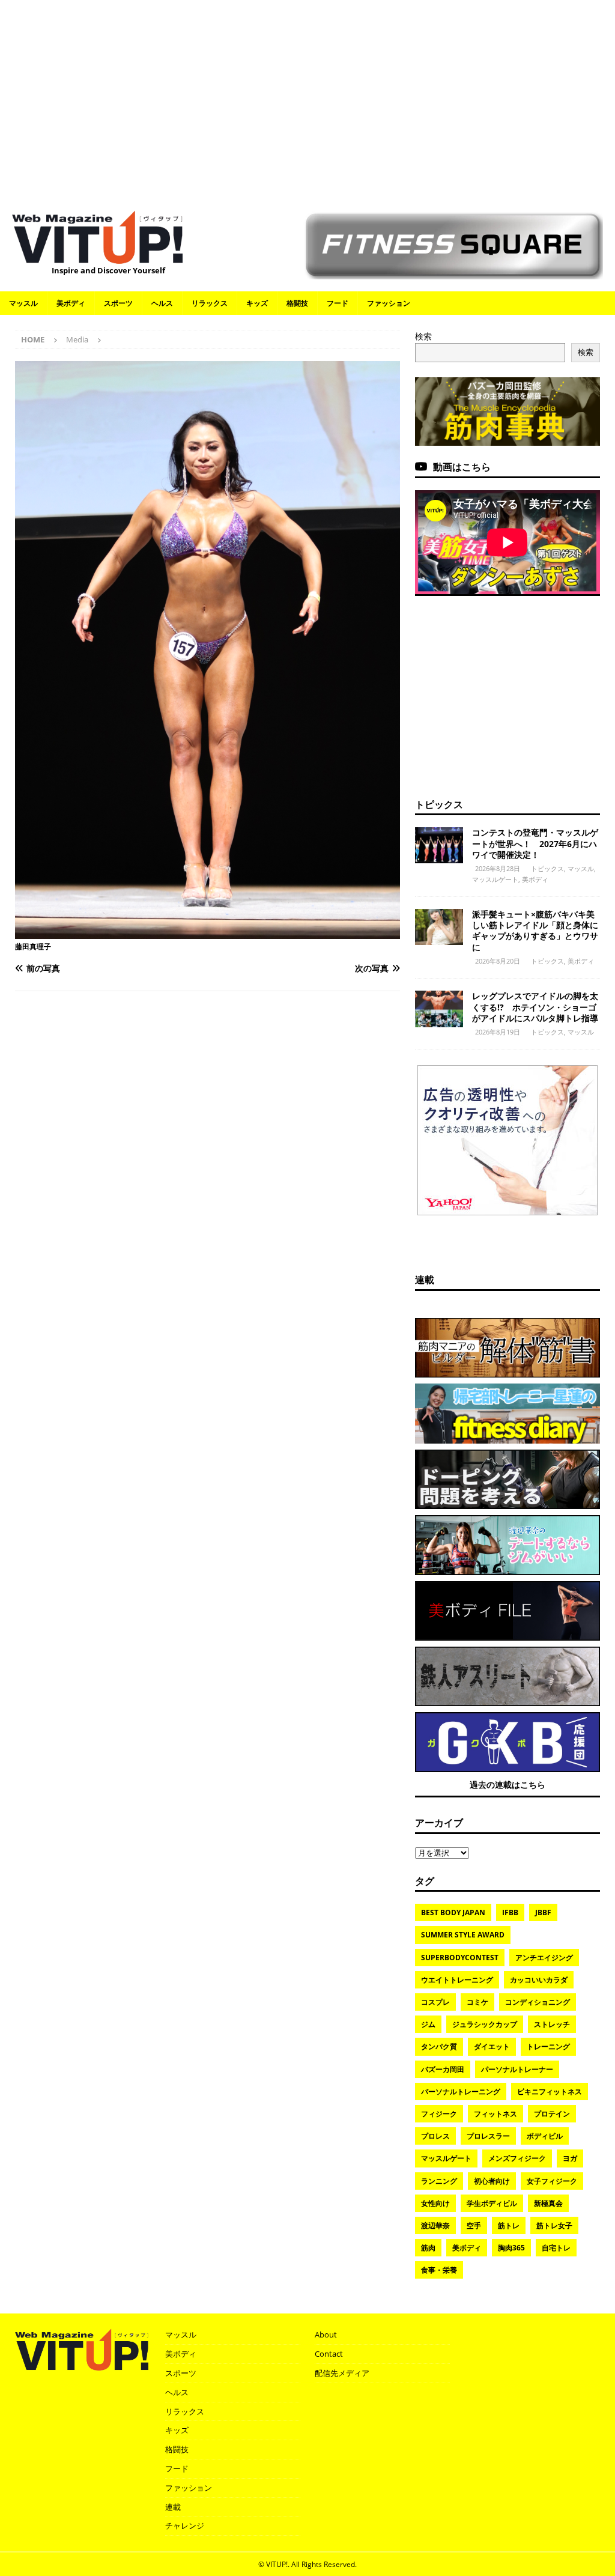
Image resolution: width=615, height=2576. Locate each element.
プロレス (435, 2136)
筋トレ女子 (554, 2225)
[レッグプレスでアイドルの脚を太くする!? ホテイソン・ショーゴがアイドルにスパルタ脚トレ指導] (439, 1009)
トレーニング (548, 2046)
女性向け (435, 2203)
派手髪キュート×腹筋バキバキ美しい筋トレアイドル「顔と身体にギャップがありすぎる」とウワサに (535, 931)
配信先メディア (342, 2373)
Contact (329, 2354)
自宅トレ (556, 2248)
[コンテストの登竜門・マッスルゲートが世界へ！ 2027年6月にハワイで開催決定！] (439, 845)
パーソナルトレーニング (461, 2091)
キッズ (257, 303)
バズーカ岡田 (443, 2069)
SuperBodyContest (460, 1958)
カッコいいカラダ (539, 1980)
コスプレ (435, 2002)
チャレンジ (185, 2526)
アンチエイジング (544, 1958)
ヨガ (570, 2158)
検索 (423, 336)
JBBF (543, 1912)
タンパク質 (439, 2046)
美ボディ (71, 303)
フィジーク (439, 2114)
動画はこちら (462, 467)
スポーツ (118, 303)
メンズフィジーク (517, 2158)
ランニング (439, 2181)
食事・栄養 (439, 2270)
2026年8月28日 (498, 868)
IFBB (510, 1912)
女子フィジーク (552, 2181)
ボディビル (545, 2136)
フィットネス (495, 2114)
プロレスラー (488, 2136)
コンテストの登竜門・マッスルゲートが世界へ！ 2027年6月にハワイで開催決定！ (535, 843)
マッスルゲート (495, 879)
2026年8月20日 (498, 961)
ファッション (389, 303)
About (326, 2334)
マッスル (23, 303)
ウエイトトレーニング (457, 1980)
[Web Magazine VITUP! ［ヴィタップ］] (97, 257)
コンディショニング (538, 2002)
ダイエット (492, 2046)
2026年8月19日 (498, 1032)
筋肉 (428, 2248)
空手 (474, 2225)
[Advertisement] (307, 99)
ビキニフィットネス (550, 2091)
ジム (428, 2024)
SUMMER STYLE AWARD (463, 1935)
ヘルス (162, 303)
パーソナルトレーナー (517, 2069)
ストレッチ (552, 2024)
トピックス (439, 804)
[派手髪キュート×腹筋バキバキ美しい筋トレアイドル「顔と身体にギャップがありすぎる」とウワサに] (439, 927)
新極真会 (548, 2203)
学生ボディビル (492, 2203)
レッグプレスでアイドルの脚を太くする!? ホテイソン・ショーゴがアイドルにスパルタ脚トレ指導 (535, 1007)
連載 (425, 1280)
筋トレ (509, 2225)
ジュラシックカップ (485, 2024)
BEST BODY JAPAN (453, 1912)
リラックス (210, 303)
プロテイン (552, 2114)
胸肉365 (511, 2248)
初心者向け (492, 2181)
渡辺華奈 (435, 2225)
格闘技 (297, 303)
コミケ (477, 2002)
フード (338, 303)
